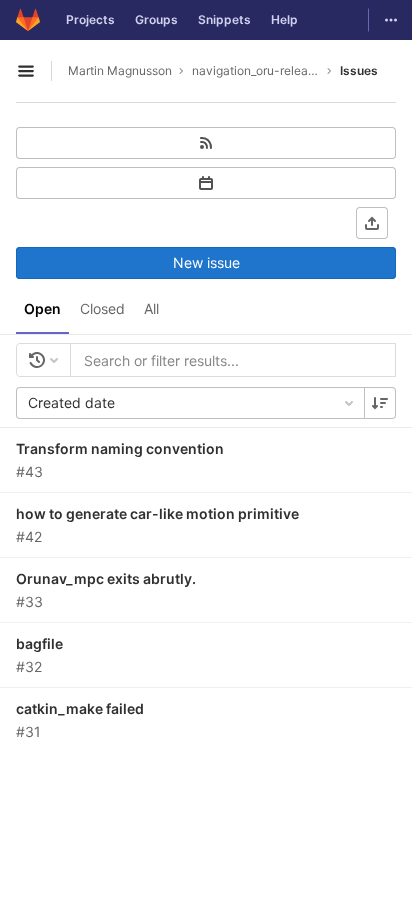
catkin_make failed (80, 708)
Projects (90, 19)
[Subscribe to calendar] (206, 183)
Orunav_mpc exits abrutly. (106, 578)
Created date (71, 402)
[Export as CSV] (372, 223)
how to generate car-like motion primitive (157, 513)
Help (284, 19)
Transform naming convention (120, 448)
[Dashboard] (28, 20)
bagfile (39, 643)
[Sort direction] (380, 403)
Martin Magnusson (120, 70)
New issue (206, 262)
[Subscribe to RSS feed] (206, 143)
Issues (359, 70)
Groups (156, 19)
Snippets (224, 19)
